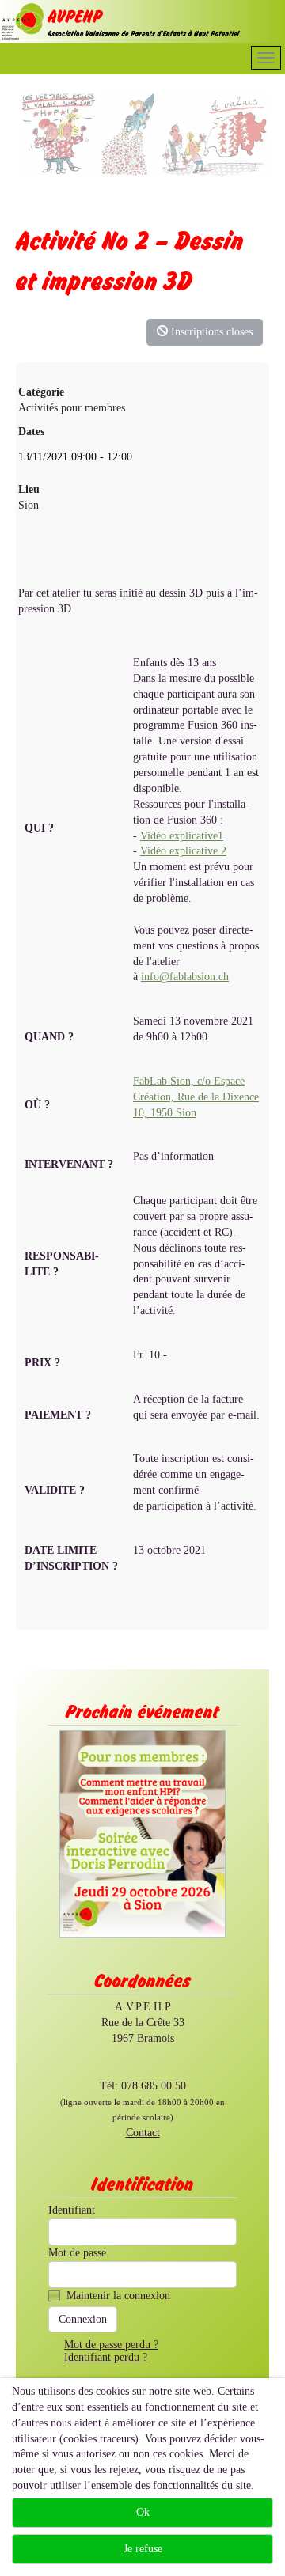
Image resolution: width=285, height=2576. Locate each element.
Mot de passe (77, 2253)
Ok (143, 2512)
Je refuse (143, 2549)
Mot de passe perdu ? (111, 2345)
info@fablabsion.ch (185, 977)
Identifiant (72, 2210)
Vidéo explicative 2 (183, 851)
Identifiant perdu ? (106, 2357)
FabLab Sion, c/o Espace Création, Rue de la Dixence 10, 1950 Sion (196, 1097)
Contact (143, 2133)
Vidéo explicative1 (182, 836)
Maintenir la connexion (118, 2296)
